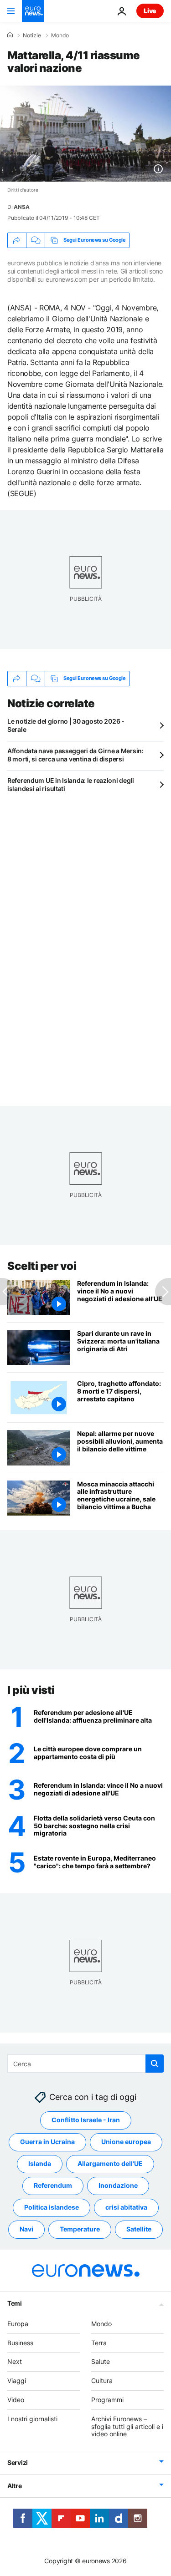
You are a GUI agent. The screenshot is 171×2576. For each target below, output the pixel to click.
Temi (15, 2303)
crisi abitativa (126, 2207)
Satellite (139, 2229)
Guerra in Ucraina (47, 2142)
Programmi (107, 2400)
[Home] (10, 35)
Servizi (18, 2462)
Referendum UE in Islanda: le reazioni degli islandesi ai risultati (71, 784)
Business (20, 2342)
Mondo (60, 35)
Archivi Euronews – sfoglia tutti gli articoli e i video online (127, 2426)
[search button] (155, 2064)
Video (16, 2400)
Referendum (53, 2185)
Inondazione (118, 2185)
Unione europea (126, 2142)
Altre (15, 2486)
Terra (99, 2342)
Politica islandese (52, 2207)
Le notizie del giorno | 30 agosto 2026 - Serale (66, 725)
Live (150, 11)
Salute (101, 2361)
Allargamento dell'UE (110, 2163)
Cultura (102, 2381)
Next (15, 2361)
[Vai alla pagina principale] (33, 11)
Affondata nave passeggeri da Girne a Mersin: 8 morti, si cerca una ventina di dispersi (75, 755)
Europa (18, 2324)
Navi (26, 2229)
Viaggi (17, 2381)
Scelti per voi (42, 1266)
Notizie (32, 35)
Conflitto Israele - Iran (86, 2120)
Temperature (80, 2229)
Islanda (40, 2163)
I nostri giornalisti (32, 2419)
